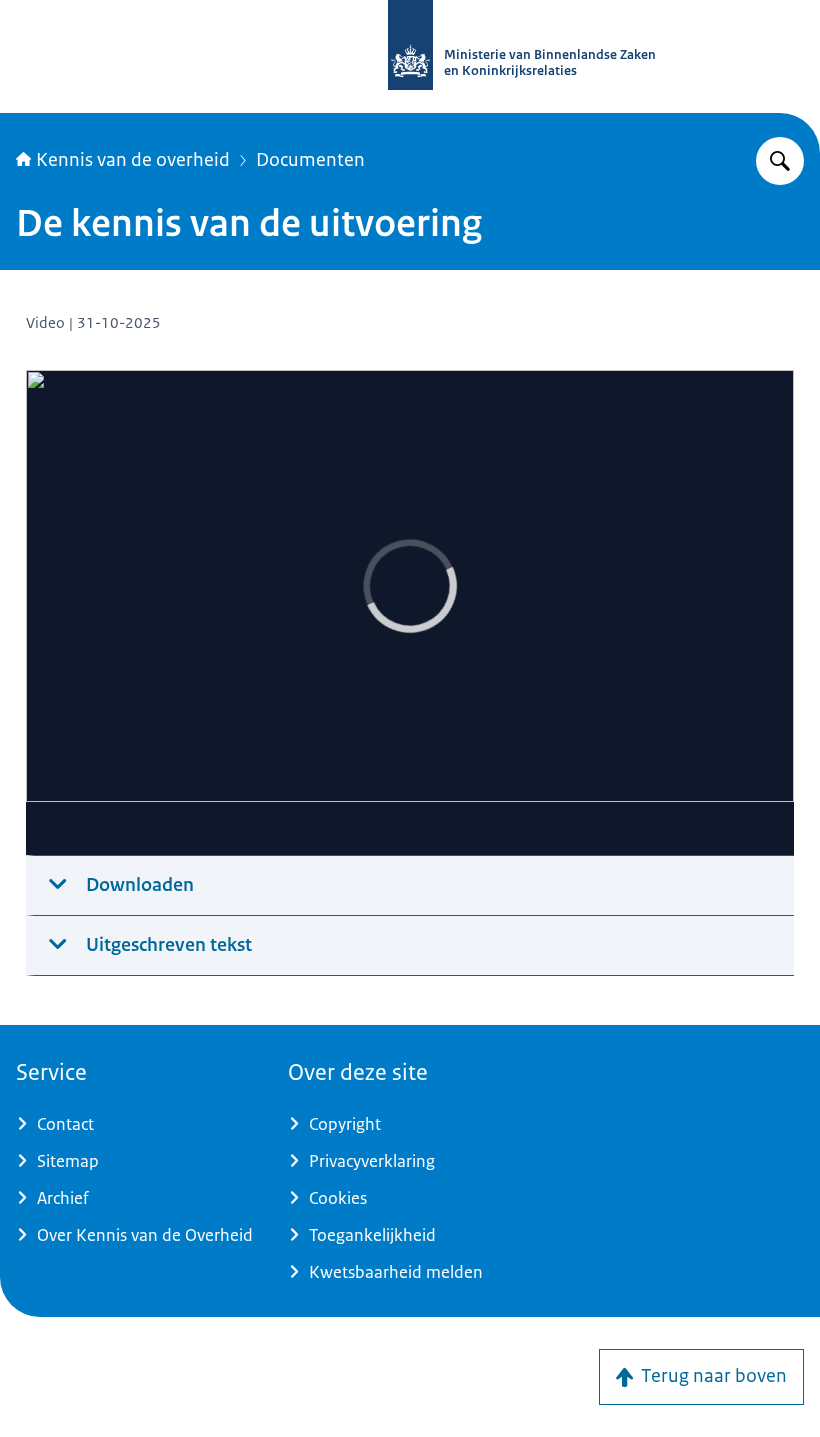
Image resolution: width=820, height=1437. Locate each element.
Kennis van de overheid (133, 160)
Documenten (310, 160)
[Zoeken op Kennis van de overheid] (780, 161)
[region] (410, 613)
